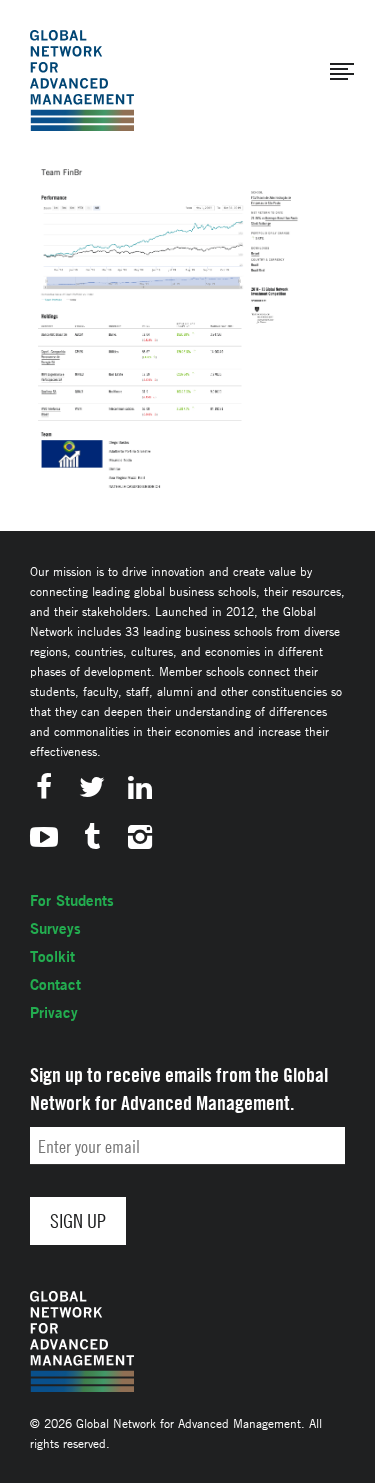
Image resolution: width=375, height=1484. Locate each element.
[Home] (82, 80)
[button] (342, 72)
